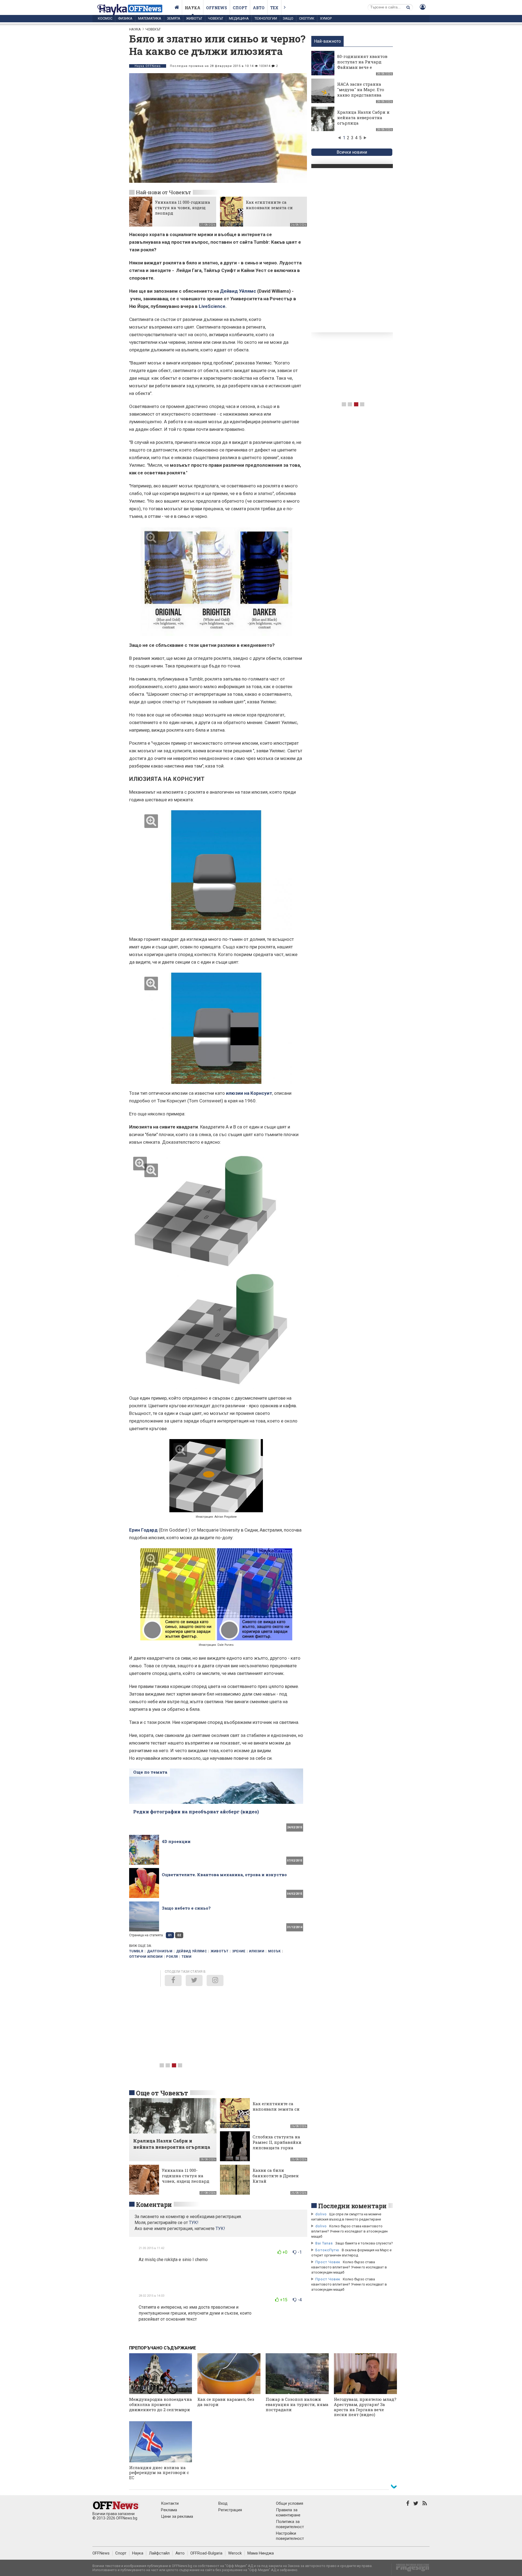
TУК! (194, 2223)
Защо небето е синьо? (186, 1908)
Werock (235, 2553)
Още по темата (150, 1772)
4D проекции (176, 1841)
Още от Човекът (162, 2093)
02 (179, 1935)
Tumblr (136, 1951)
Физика (125, 18)
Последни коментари (352, 2206)
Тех (274, 8)
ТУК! (220, 2229)
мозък (274, 1951)
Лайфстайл (159, 2553)
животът (220, 1951)
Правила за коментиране (288, 2512)
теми (187, 1957)
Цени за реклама (177, 2516)
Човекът (216, 18)
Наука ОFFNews (148, 66)
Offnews (217, 8)
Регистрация (230, 2510)
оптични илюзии (146, 1957)
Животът (194, 18)
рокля (172, 1957)
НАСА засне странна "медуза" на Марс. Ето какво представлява (361, 89)
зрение (239, 1951)
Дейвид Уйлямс (238, 291)
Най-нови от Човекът (163, 192)
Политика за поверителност (290, 2524)
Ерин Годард (143, 1530)
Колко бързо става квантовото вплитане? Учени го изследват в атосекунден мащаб (349, 2231)
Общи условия (290, 2503)
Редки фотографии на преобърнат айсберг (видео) (196, 1812)
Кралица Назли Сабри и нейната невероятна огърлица (363, 117)
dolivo (321, 2214)
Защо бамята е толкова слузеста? (364, 2243)
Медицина (239, 18)
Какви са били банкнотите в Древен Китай (276, 2176)
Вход (223, 2503)
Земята (174, 18)
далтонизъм (160, 1951)
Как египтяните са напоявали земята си (269, 205)
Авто (259, 8)
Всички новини (352, 152)
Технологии (266, 18)
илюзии (257, 1951)
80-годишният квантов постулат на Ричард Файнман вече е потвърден (362, 64)
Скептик (307, 18)
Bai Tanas (324, 2243)
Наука (193, 8)
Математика (150, 18)
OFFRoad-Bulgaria (206, 2553)
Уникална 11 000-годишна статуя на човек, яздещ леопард (183, 208)
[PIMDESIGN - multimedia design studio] (410, 2569)
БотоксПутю (327, 2250)
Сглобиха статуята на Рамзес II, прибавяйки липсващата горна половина (277, 2145)
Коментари (154, 2204)
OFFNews (101, 2553)
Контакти (170, 2503)
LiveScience (212, 306)
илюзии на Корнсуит (249, 1093)
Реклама (169, 2510)
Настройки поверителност (290, 2536)
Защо (288, 18)
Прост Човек (328, 2262)
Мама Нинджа (261, 2553)
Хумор (326, 18)
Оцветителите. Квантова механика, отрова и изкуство (224, 1875)
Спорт (240, 8)
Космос (105, 18)
